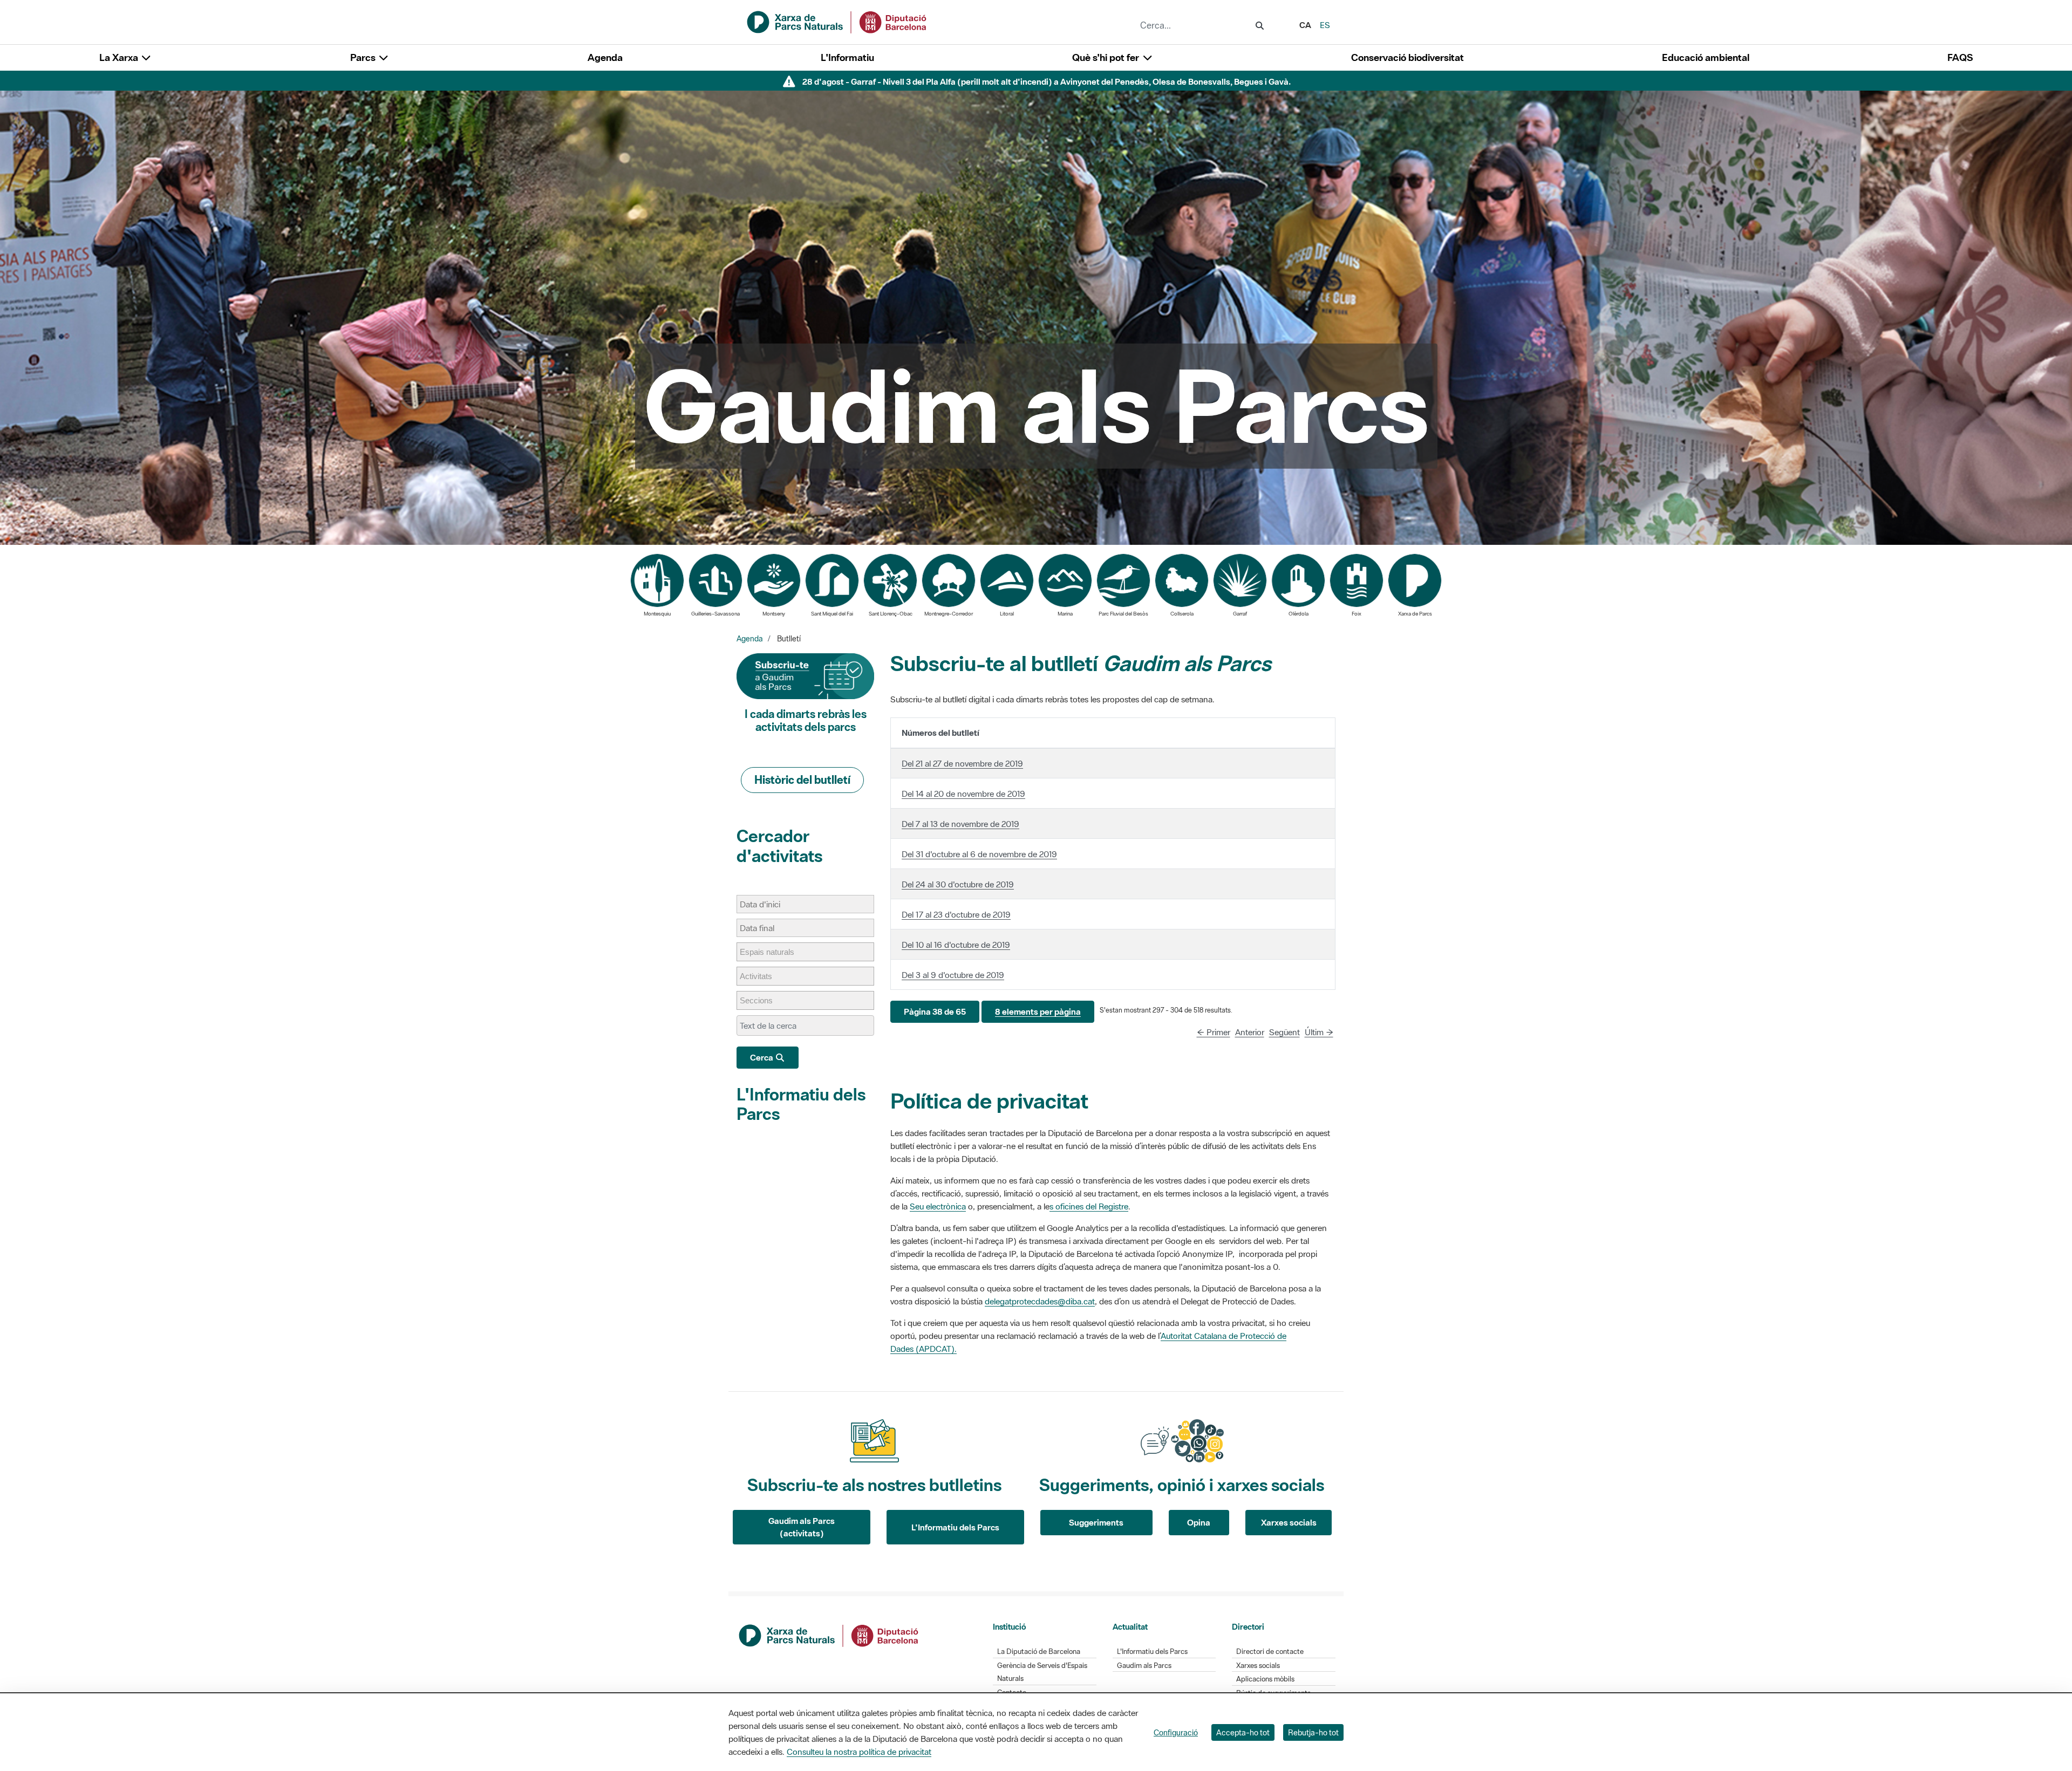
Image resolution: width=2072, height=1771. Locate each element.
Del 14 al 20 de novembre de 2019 (963, 794)
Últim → (1319, 1032)
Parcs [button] (364, 57)
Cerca (762, 1057)
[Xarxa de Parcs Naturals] (837, 21)
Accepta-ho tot (1243, 1732)
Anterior (1250, 1032)
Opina (1199, 1522)
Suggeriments (1096, 1522)
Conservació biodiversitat (1408, 57)
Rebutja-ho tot (1313, 1732)
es (1325, 25)
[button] (935, 1012)
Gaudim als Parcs (1144, 1666)
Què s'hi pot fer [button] (1107, 57)
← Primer (1214, 1032)
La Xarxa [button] (120, 57)
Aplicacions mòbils (1265, 1679)
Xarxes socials (1289, 1522)
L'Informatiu (847, 57)
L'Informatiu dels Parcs (801, 1104)
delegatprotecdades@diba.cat (1040, 1301)
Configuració (1176, 1732)
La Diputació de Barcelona (1039, 1652)
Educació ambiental (1706, 57)
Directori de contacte (1270, 1652)
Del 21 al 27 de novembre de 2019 (962, 763)
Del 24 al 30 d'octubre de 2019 (958, 884)
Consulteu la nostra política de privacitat (859, 1752)
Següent (1284, 1032)
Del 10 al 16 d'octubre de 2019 (956, 945)
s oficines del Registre (1089, 1206)
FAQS (1960, 57)
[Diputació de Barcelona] (829, 1635)
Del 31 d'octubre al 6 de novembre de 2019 (979, 854)
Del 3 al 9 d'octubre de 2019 (953, 975)
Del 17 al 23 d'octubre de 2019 (956, 914)
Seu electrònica (938, 1206)
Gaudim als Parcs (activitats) (802, 1527)
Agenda (605, 57)
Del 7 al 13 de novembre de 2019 (960, 824)
